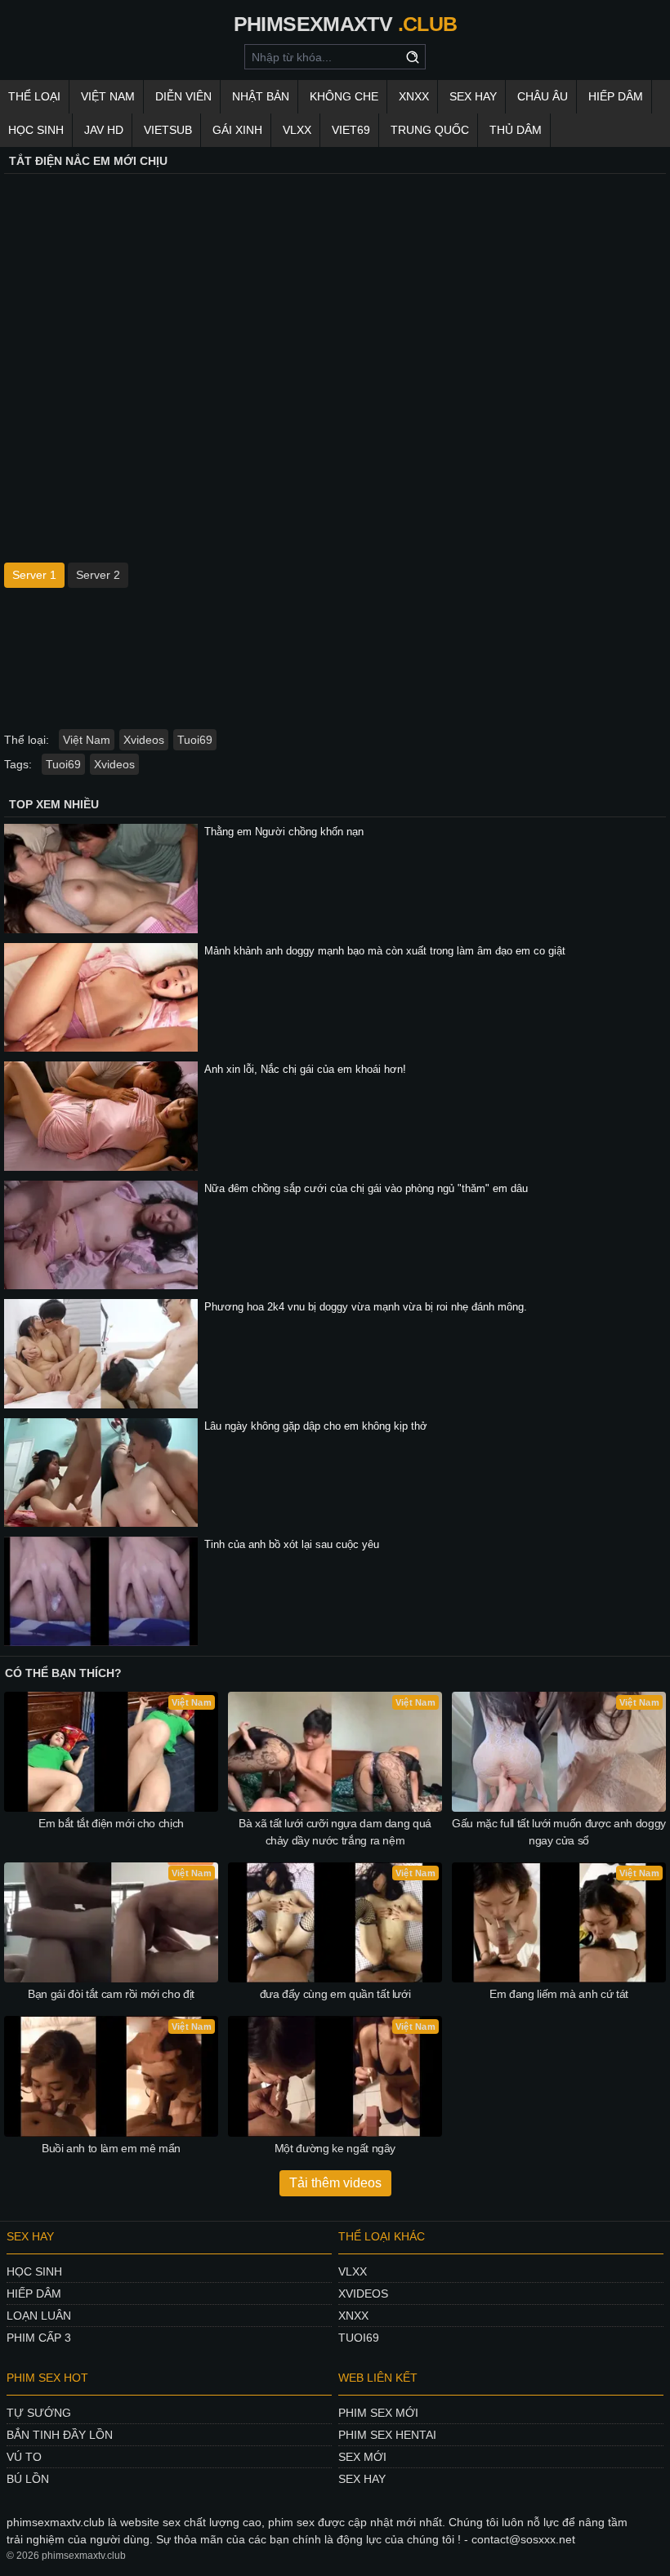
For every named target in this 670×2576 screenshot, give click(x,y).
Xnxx (353, 2316)
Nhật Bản (261, 96)
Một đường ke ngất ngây (335, 2148)
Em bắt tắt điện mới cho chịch (111, 1823)
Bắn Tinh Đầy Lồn (60, 2435)
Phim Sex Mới (378, 2413)
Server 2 (98, 575)
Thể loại (34, 96)
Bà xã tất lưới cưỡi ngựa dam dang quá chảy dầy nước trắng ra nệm (335, 1832)
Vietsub (168, 130)
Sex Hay (473, 96)
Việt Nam (108, 96)
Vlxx (353, 2271)
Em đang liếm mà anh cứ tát (559, 1994)
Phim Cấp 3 (39, 2338)
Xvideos (144, 740)
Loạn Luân (39, 2316)
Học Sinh (36, 130)
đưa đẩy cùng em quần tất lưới (335, 1994)
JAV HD (104, 130)
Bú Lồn (28, 2479)
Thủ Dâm (516, 130)
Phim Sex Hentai (387, 2435)
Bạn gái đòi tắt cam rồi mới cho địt (111, 1994)
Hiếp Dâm (616, 96)
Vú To (24, 2457)
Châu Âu (543, 96)
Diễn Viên (183, 96)
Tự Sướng (39, 2413)
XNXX (414, 96)
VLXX (297, 130)
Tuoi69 (195, 740)
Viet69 (351, 130)
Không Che (344, 96)
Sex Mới (362, 2457)
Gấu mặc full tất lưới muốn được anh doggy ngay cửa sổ (559, 1832)
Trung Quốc (430, 130)
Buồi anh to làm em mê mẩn (111, 2148)
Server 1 (34, 575)
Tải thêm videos (335, 2183)
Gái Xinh (237, 130)
